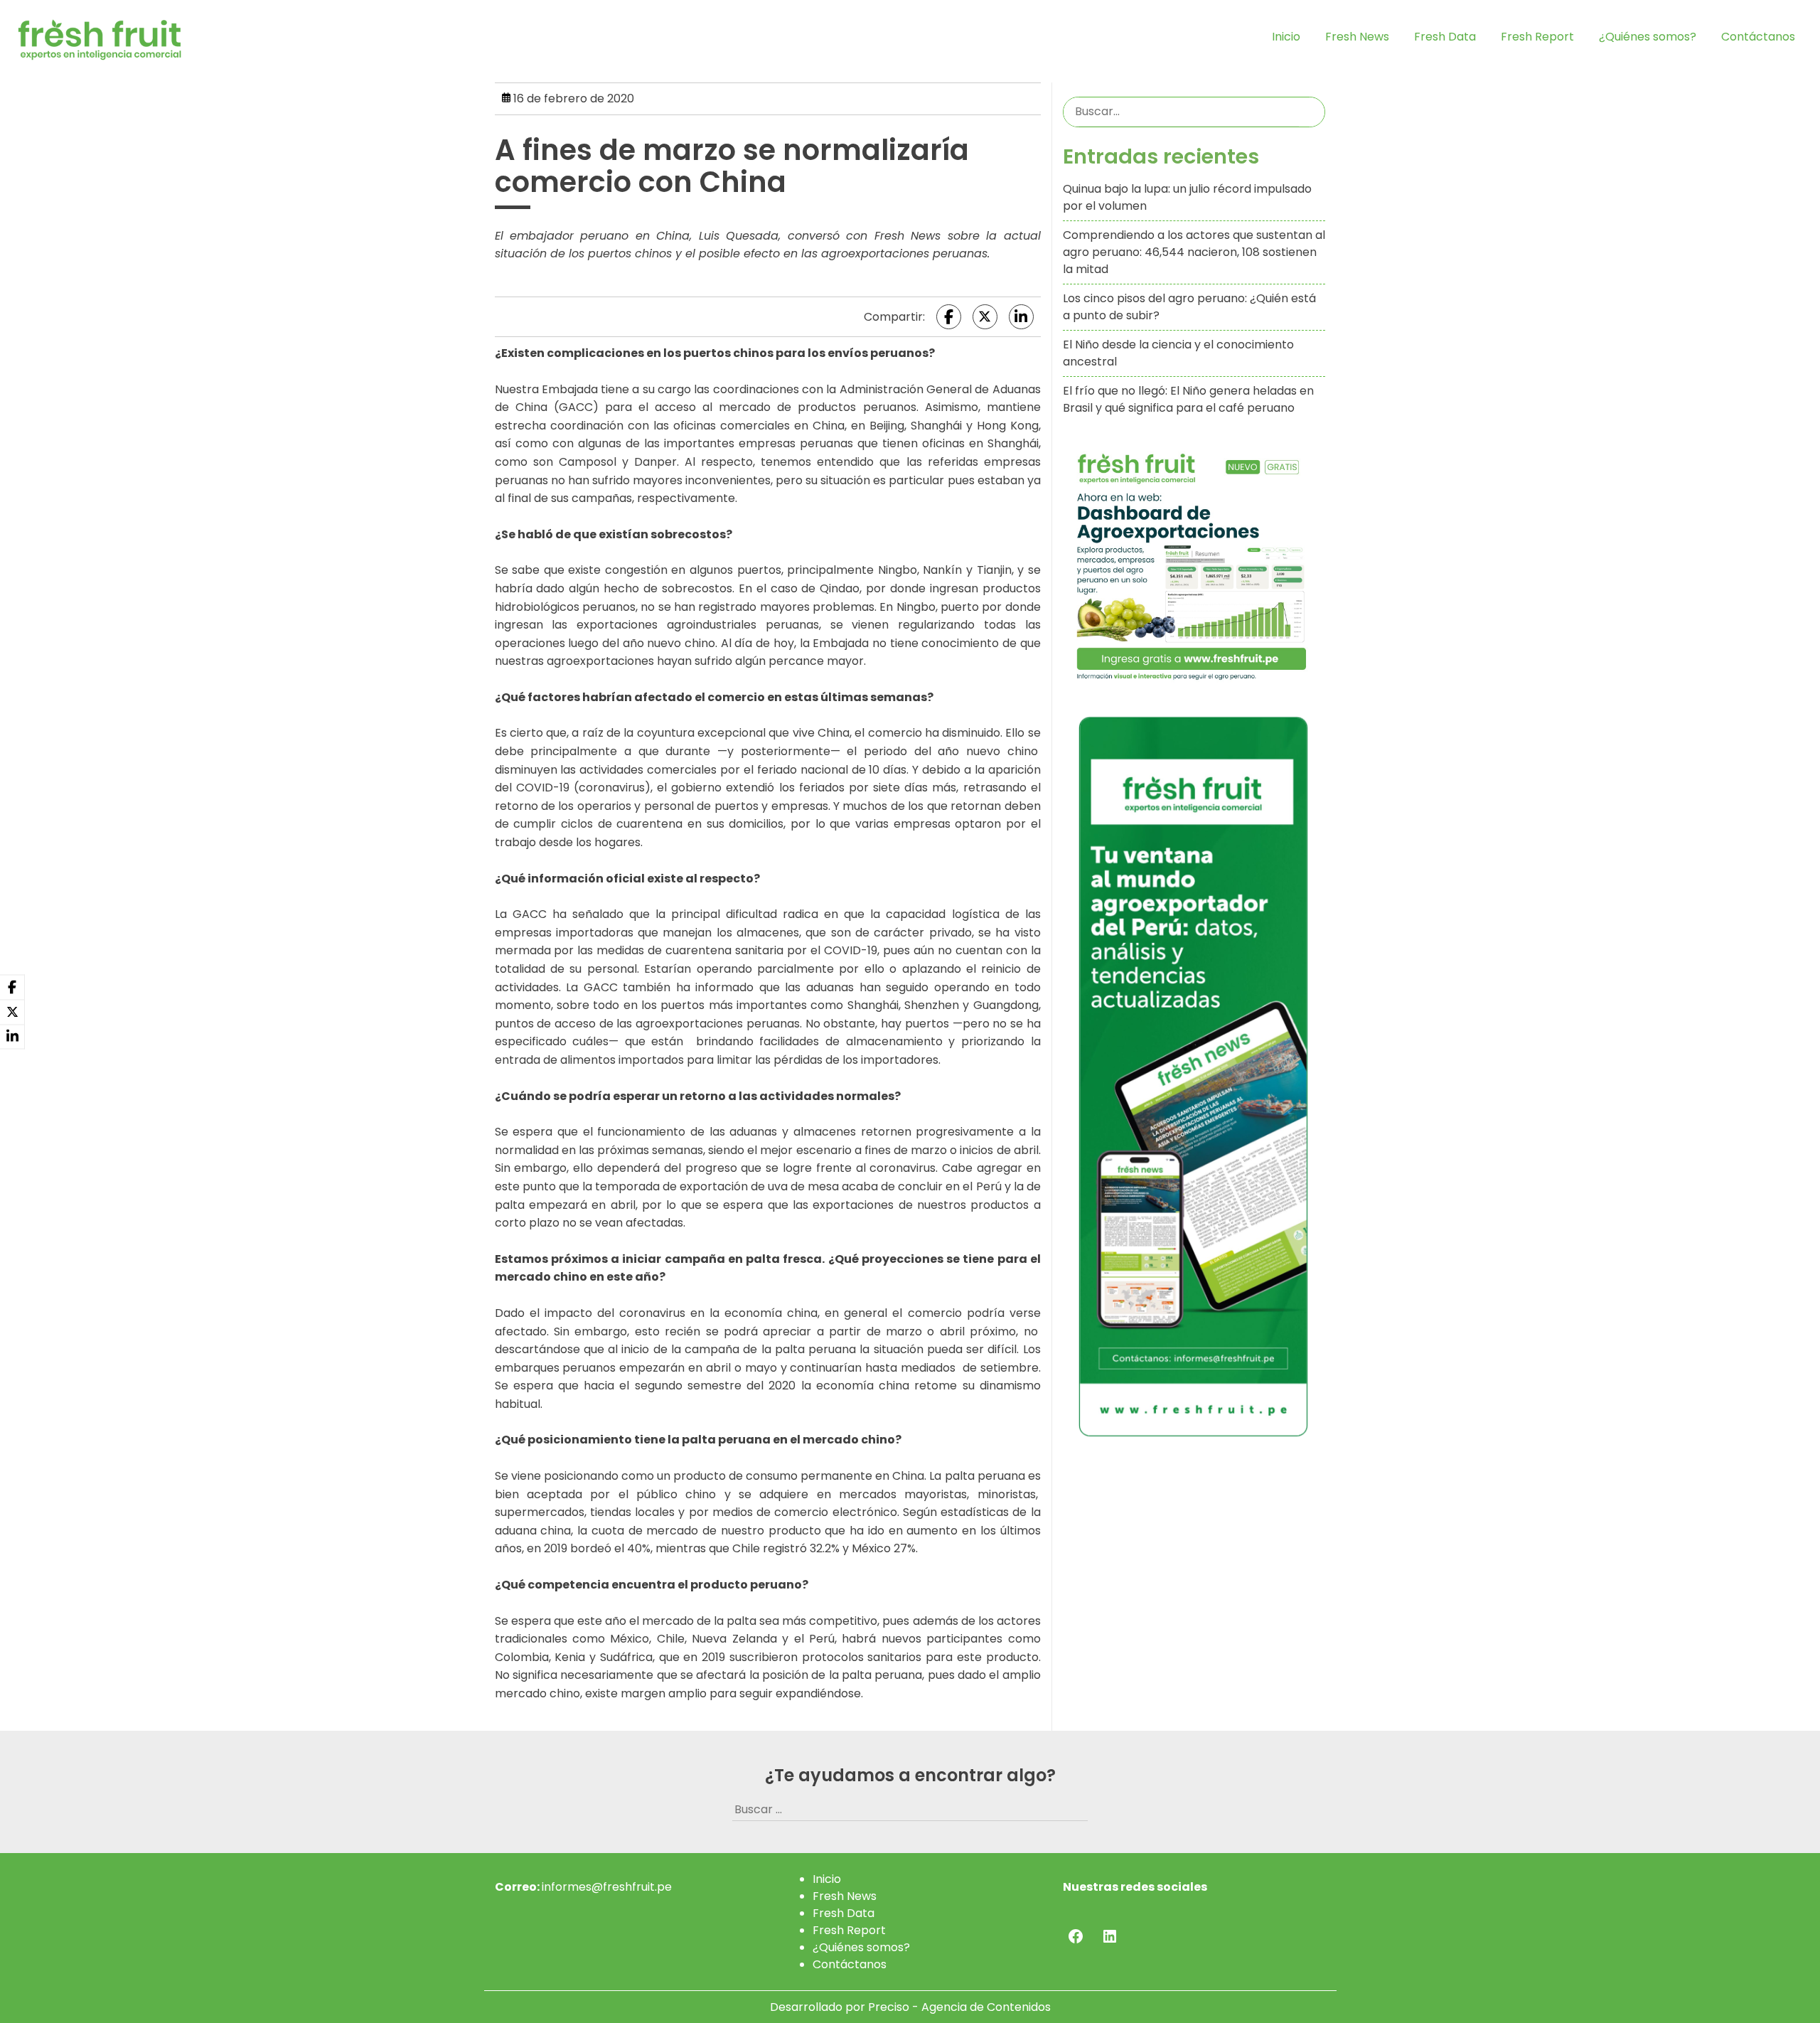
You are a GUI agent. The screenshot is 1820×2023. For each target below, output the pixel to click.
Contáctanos (1758, 37)
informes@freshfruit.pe (607, 1887)
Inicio (1286, 37)
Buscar (1312, 112)
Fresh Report (1537, 37)
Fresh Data (1445, 37)
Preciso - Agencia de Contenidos (959, 2007)
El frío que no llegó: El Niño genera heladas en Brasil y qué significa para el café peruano (1188, 399)
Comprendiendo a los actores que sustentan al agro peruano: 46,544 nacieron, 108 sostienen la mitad (1194, 252)
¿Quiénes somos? (1648, 37)
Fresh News (1357, 37)
